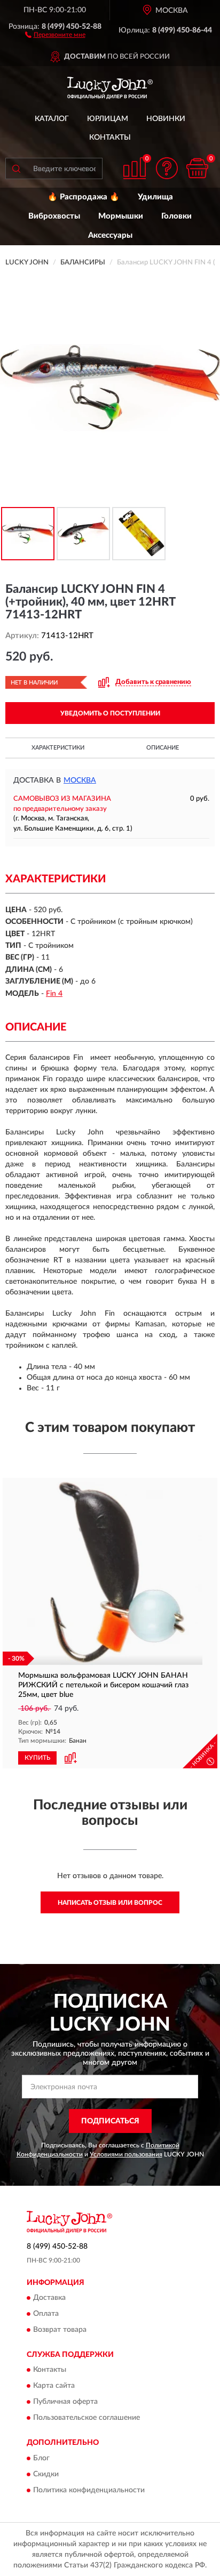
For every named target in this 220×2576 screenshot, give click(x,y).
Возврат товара (60, 2330)
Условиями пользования (126, 2154)
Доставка (49, 2298)
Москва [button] (80, 780)
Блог (41, 2458)
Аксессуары (110, 235)
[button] (55, 34)
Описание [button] (163, 748)
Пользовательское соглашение (87, 2418)
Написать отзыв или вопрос (110, 1903)
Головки (176, 216)
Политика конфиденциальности (89, 2490)
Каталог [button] (52, 119)
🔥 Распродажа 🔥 (84, 197)
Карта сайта (54, 2386)
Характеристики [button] (58, 748)
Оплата (46, 2314)
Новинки (166, 119)
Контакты (110, 138)
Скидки (46, 2474)
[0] (197, 168)
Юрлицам (108, 119)
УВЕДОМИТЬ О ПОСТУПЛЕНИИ (110, 713)
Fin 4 (54, 994)
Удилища (155, 197)
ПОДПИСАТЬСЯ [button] (110, 2121)
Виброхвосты (54, 216)
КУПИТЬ (37, 1758)
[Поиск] (16, 168)
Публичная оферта (65, 2402)
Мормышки (121, 216)
